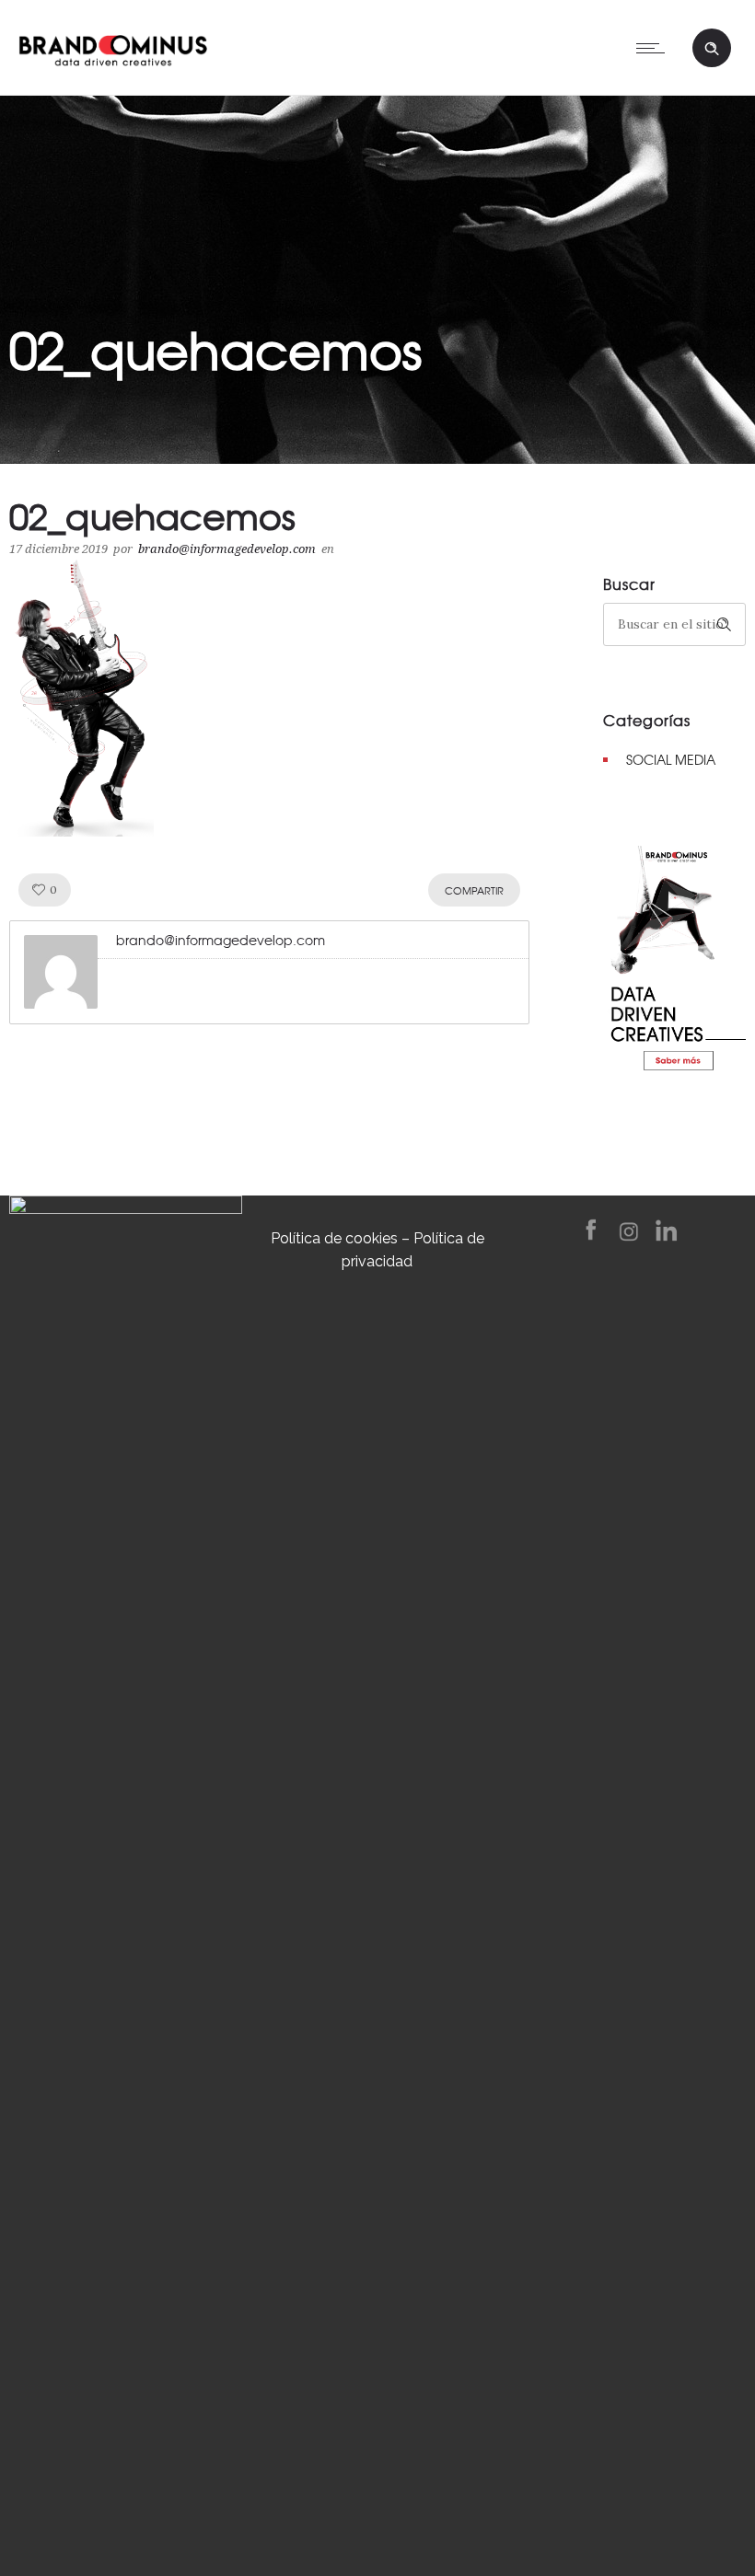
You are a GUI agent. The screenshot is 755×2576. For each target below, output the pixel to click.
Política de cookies (334, 1238)
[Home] (113, 46)
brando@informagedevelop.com (227, 549)
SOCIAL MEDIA (671, 759)
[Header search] (712, 49)
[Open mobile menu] (655, 48)
